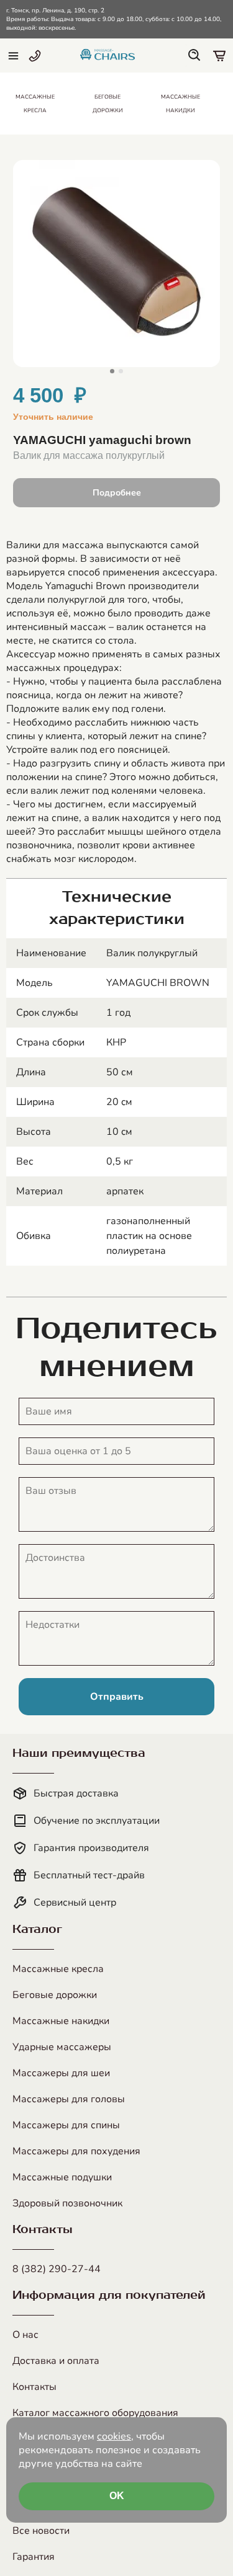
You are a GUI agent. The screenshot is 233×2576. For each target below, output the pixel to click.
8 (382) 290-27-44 (57, 2269)
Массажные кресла (58, 1969)
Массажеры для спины (66, 2125)
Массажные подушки (62, 2177)
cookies (114, 2436)
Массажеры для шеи (61, 2073)
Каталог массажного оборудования (95, 2413)
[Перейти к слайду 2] (121, 371)
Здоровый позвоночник (67, 2203)
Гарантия (34, 2557)
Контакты (34, 2387)
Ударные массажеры (62, 2047)
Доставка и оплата (56, 2361)
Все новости (41, 2531)
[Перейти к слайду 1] (112, 371)
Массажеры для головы (69, 2099)
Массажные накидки (61, 2021)
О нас (25, 2335)
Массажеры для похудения (76, 2151)
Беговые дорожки (55, 1995)
